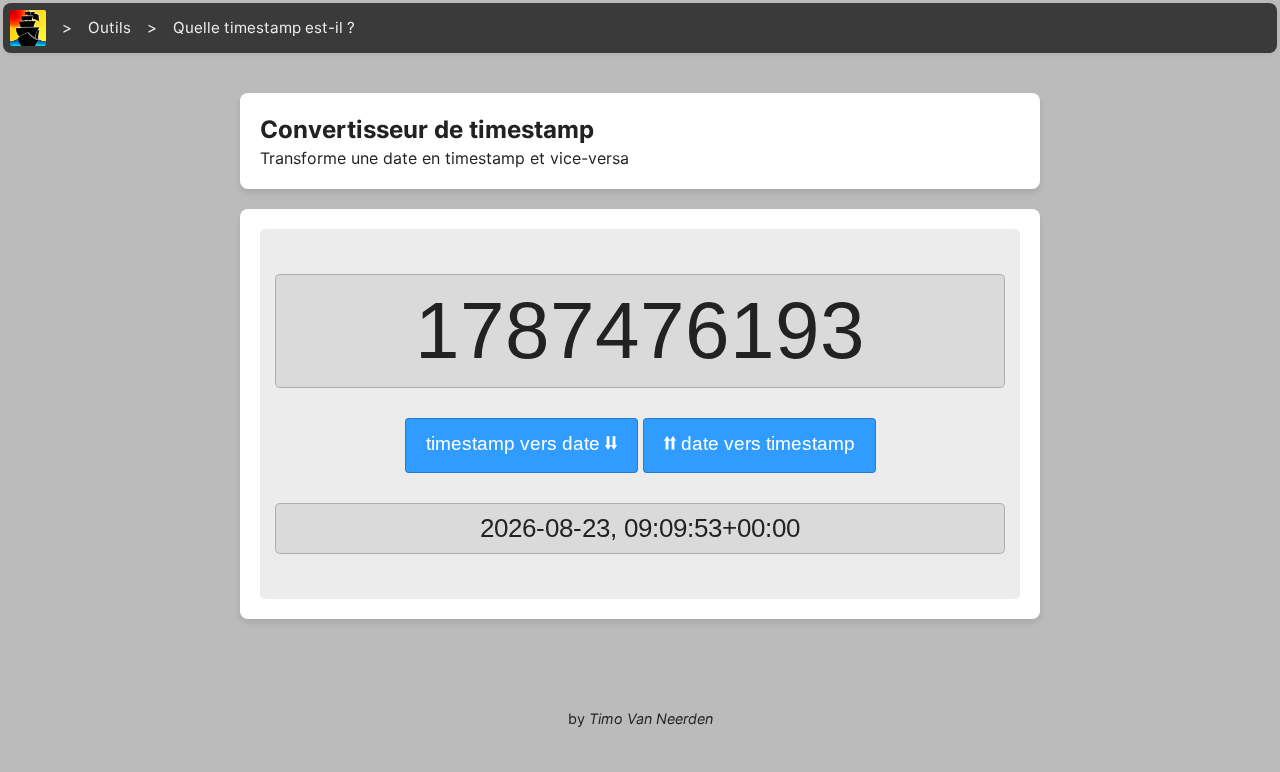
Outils (109, 27)
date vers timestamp (759, 443)
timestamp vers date (521, 443)
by (640, 718)
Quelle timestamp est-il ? (264, 27)
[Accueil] (28, 28)
